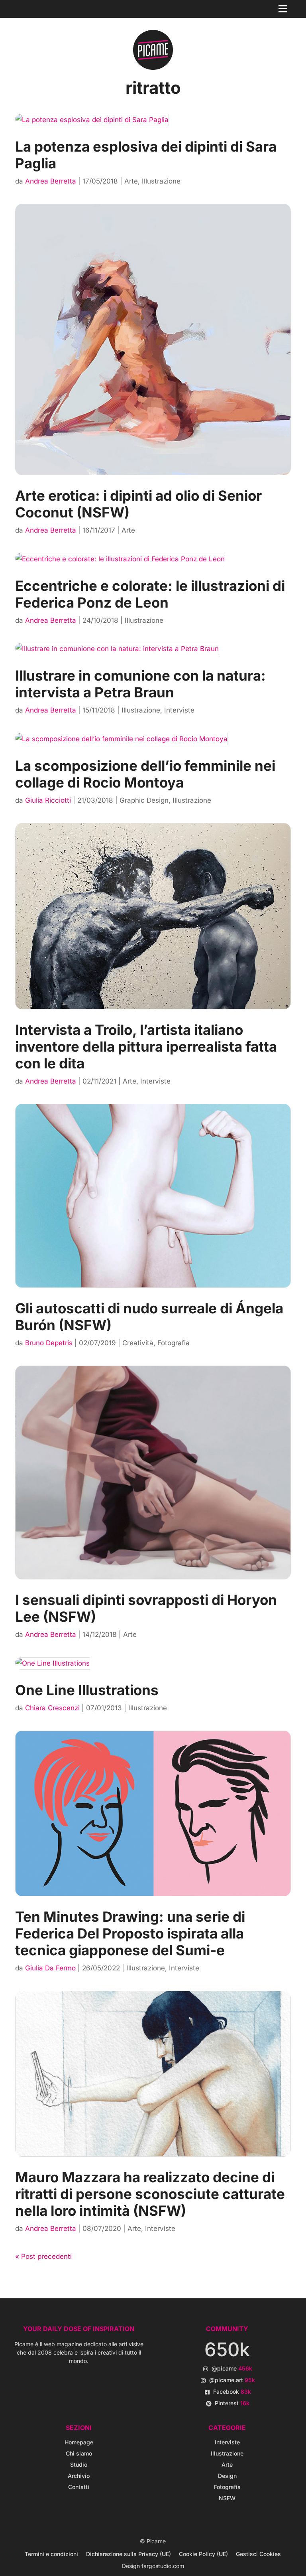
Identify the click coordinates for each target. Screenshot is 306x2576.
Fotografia (174, 1343)
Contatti (79, 2487)
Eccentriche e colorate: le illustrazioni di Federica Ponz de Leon (150, 594)
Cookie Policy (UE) (203, 2554)
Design (227, 2476)
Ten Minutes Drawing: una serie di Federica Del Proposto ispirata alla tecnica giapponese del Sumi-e (130, 1933)
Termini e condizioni (51, 2554)
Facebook (232, 2391)
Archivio (79, 2476)
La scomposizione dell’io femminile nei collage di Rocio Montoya (145, 774)
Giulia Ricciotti (48, 800)
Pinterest (232, 2403)
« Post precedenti (43, 2256)
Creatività (138, 1343)
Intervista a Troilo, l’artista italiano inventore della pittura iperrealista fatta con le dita (146, 1046)
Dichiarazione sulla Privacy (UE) (128, 2554)
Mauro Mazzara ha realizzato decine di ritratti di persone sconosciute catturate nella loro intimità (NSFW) (150, 2194)
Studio (79, 2464)
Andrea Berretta (51, 181)
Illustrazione (161, 181)
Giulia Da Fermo (50, 1968)
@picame (232, 2368)
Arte (131, 181)
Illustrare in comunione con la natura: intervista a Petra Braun (140, 684)
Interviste (179, 710)
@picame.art (232, 2380)
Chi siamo (79, 2453)
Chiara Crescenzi (52, 1708)
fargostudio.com (163, 2566)
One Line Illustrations (87, 1690)
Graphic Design (144, 800)
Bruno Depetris (49, 1343)
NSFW (227, 2498)
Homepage (79, 2442)
